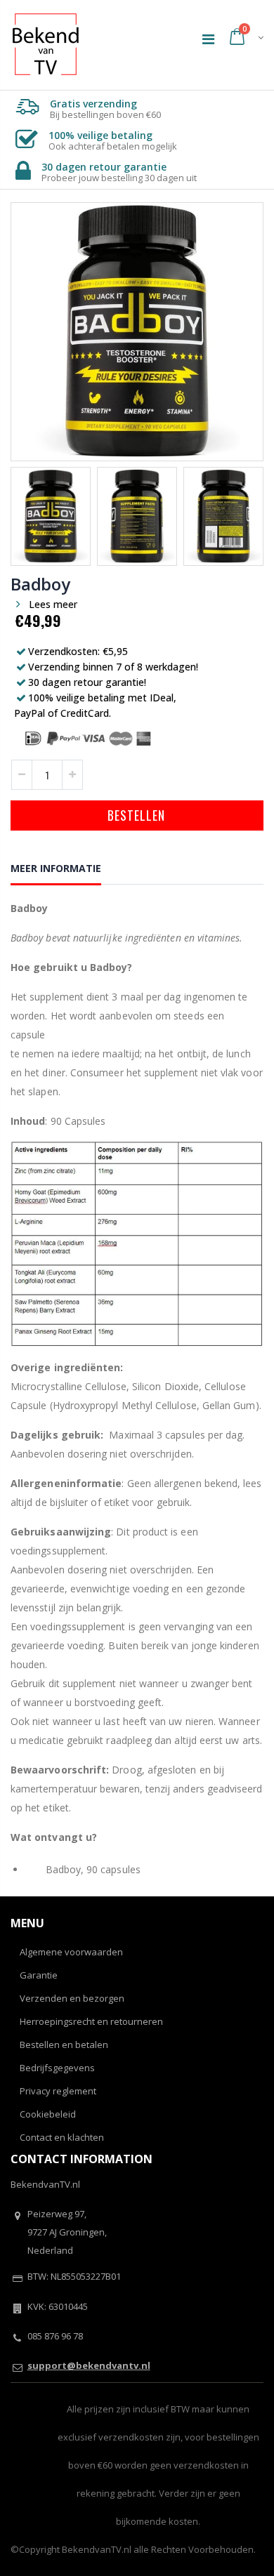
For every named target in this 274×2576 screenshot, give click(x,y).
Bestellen (136, 815)
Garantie (39, 1975)
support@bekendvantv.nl (89, 2365)
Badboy (40, 584)
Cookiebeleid (48, 2114)
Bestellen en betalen (64, 2045)
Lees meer (53, 604)
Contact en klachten (62, 2137)
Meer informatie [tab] (56, 868)
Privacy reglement (58, 2091)
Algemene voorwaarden (71, 1952)
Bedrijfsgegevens (57, 2068)
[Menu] (208, 39)
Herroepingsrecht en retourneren (91, 2021)
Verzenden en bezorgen (72, 1998)
